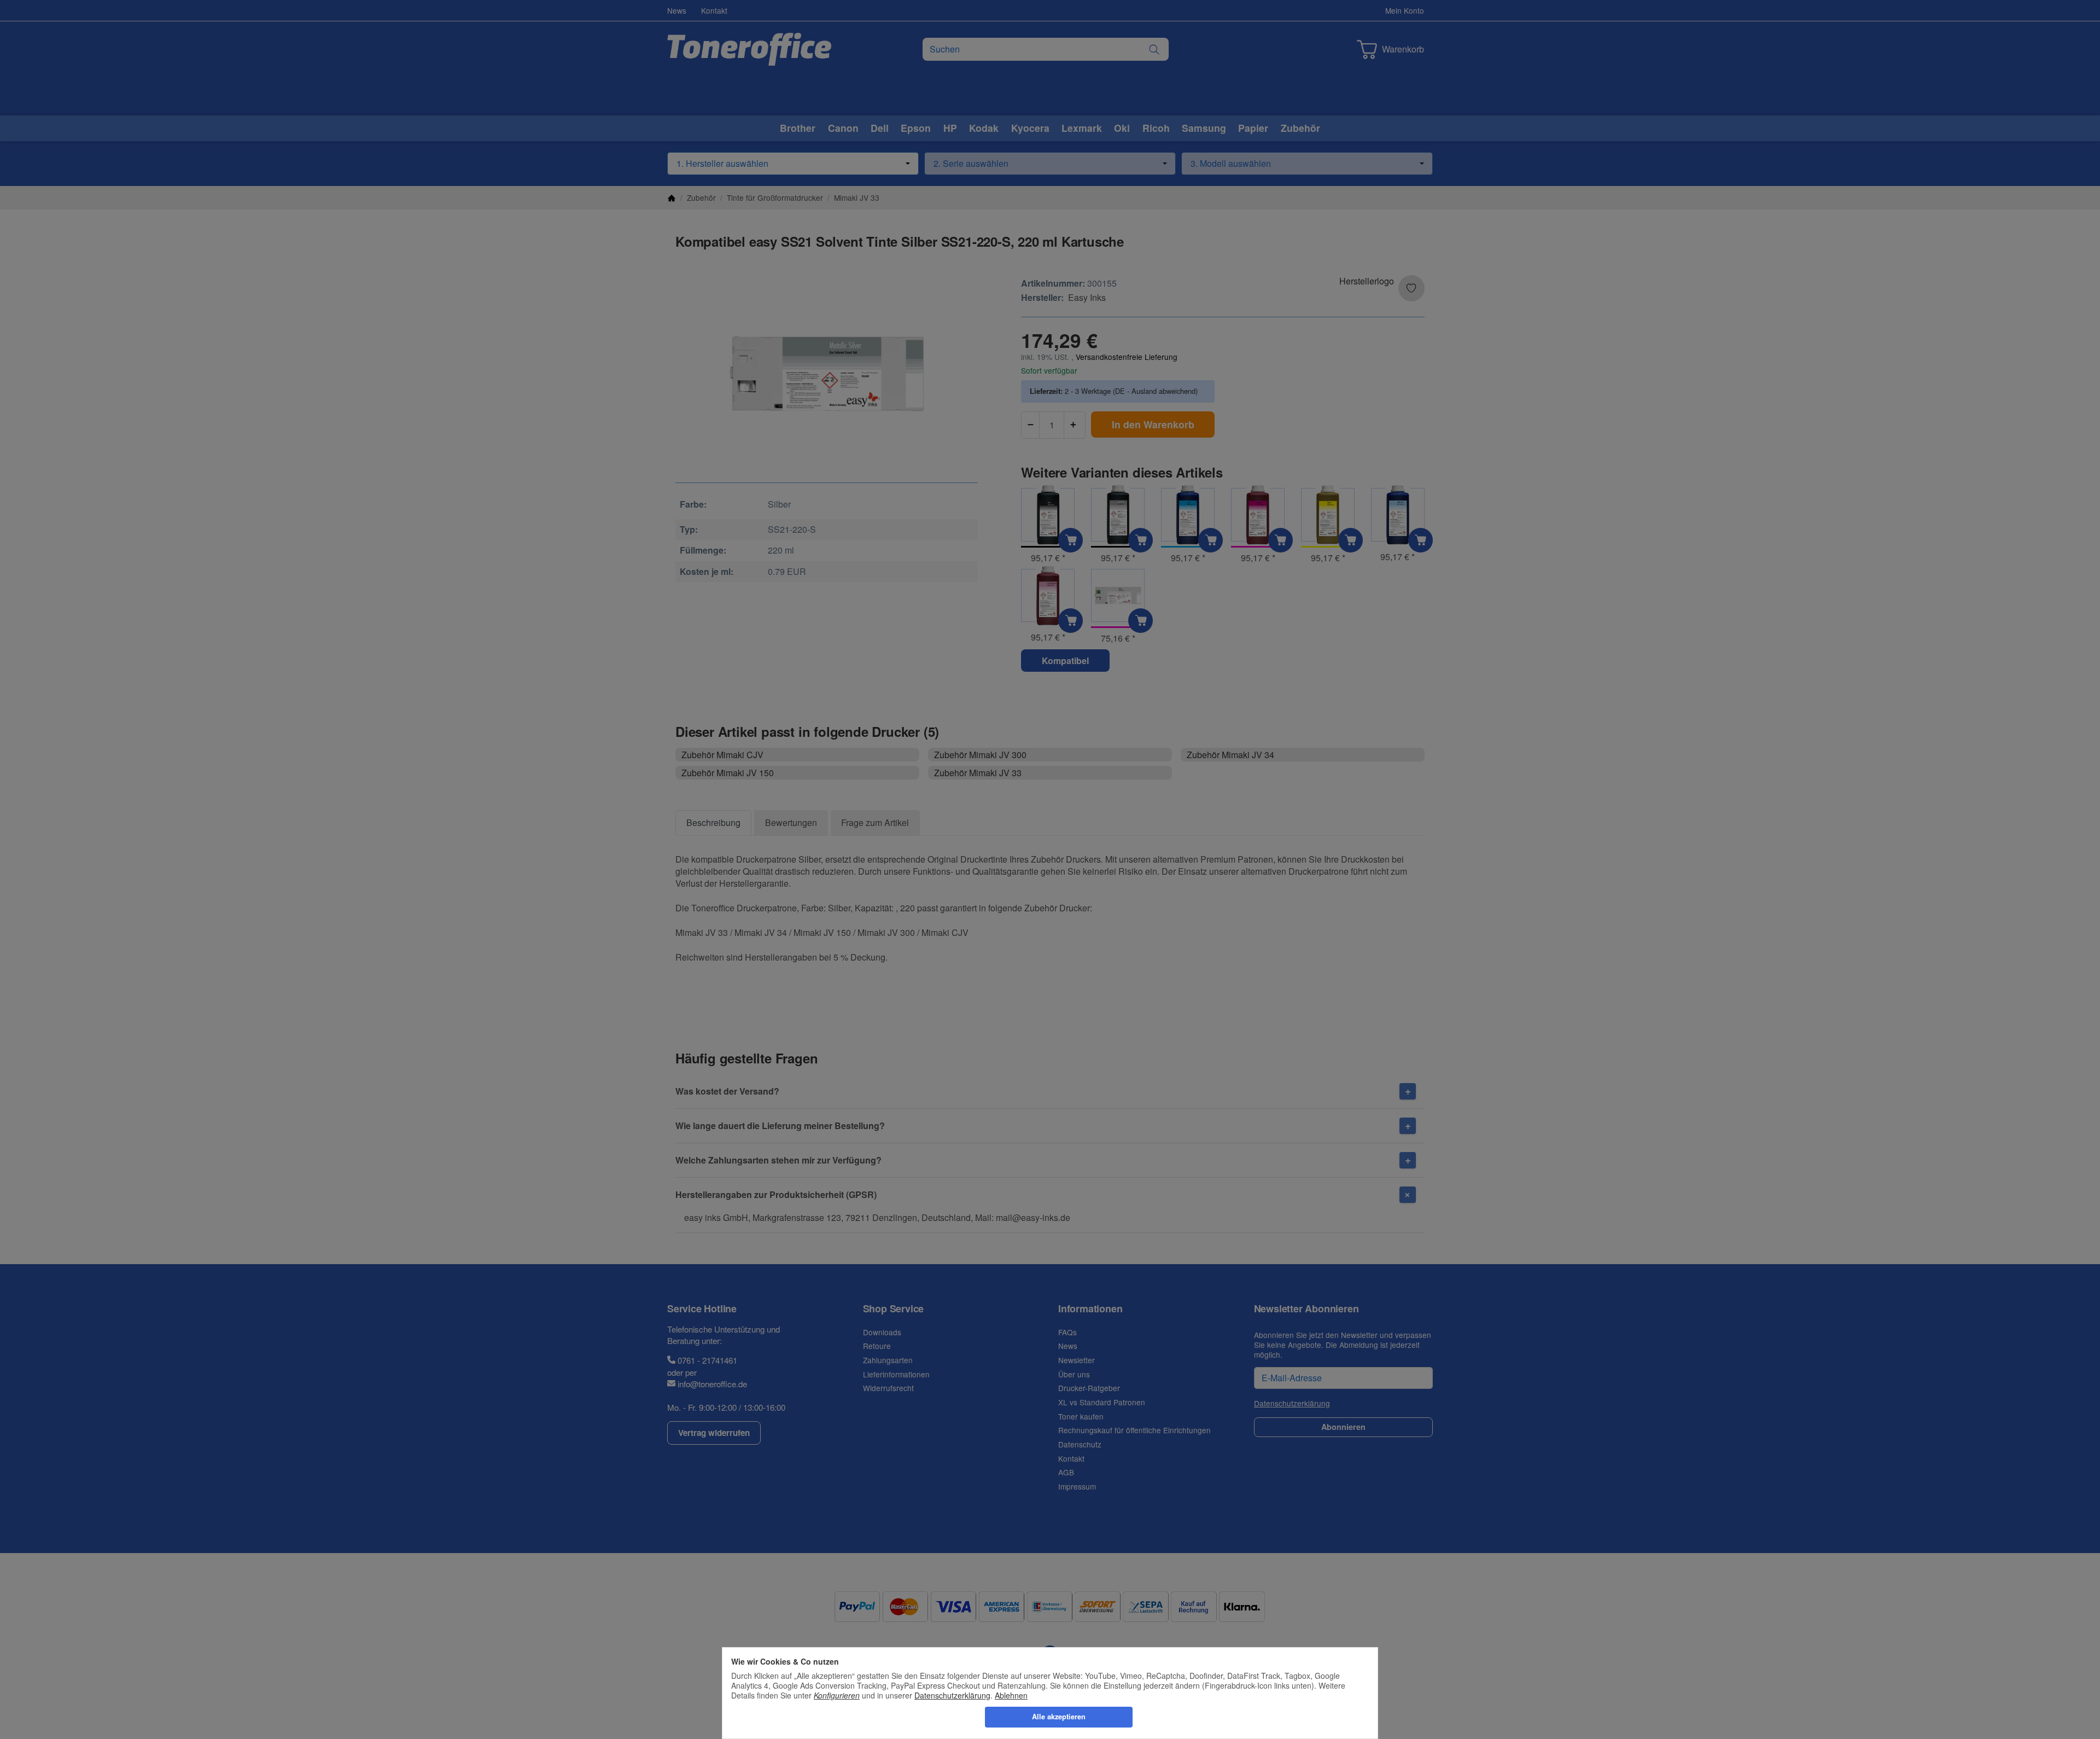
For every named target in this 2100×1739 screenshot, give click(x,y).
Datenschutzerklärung (952, 1695)
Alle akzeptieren (1059, 1717)
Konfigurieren (837, 1695)
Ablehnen (1011, 1695)
